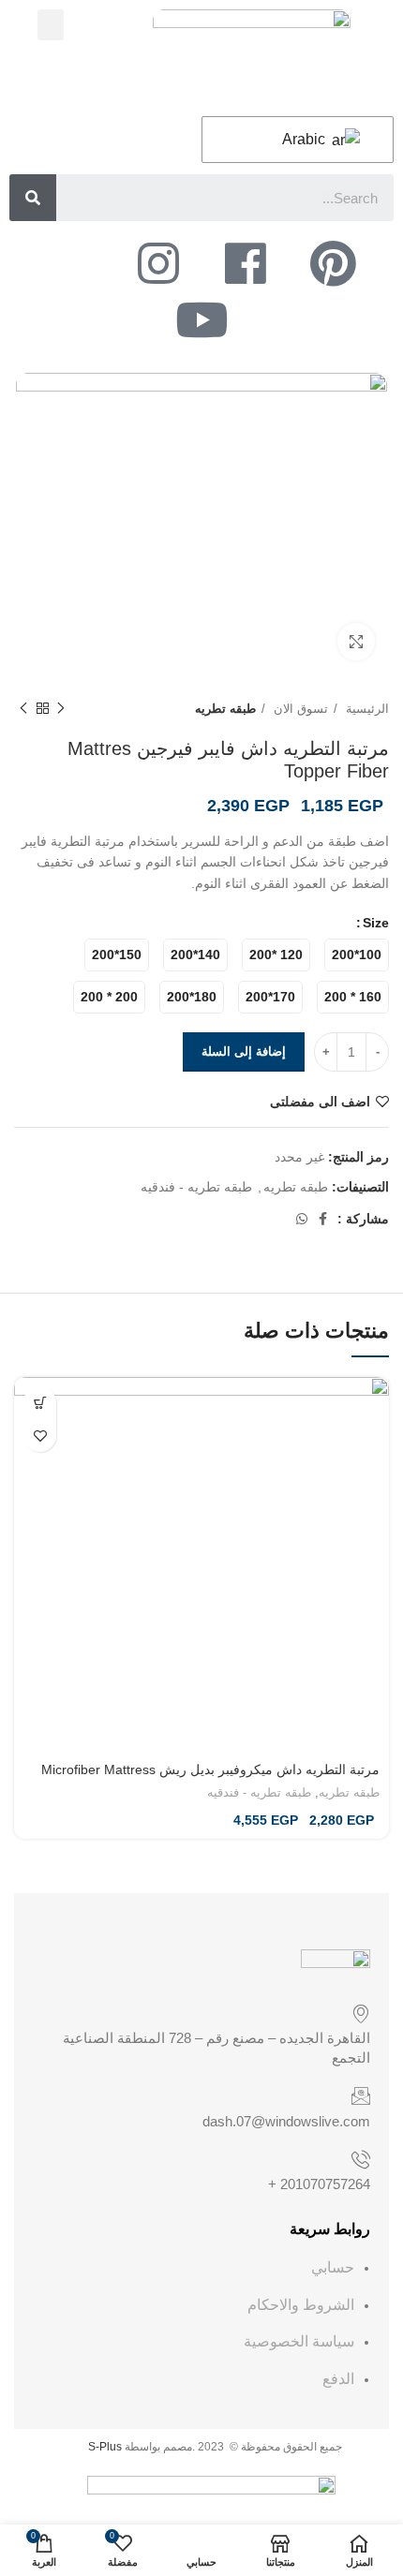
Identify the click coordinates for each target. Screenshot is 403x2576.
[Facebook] (246, 263)
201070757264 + (319, 2184)
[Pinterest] (333, 263)
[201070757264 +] (361, 2159)
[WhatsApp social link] (302, 1219)
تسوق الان (299, 709)
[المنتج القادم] (23, 709)
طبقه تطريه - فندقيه (196, 1187)
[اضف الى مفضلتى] (40, 1436)
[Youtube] (201, 319)
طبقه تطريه (225, 709)
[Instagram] (158, 263)
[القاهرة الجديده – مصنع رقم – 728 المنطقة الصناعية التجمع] (361, 2013)
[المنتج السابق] (61, 709)
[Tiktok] (71, 263)
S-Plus (105, 2447)
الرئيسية (366, 709)
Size (376, 923)
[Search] (33, 198)
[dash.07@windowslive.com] (361, 2095)
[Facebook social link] (323, 1219)
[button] (51, 25)
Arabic (306, 139)
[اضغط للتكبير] (356, 642)
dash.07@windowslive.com (286, 2121)
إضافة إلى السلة (244, 1051)
